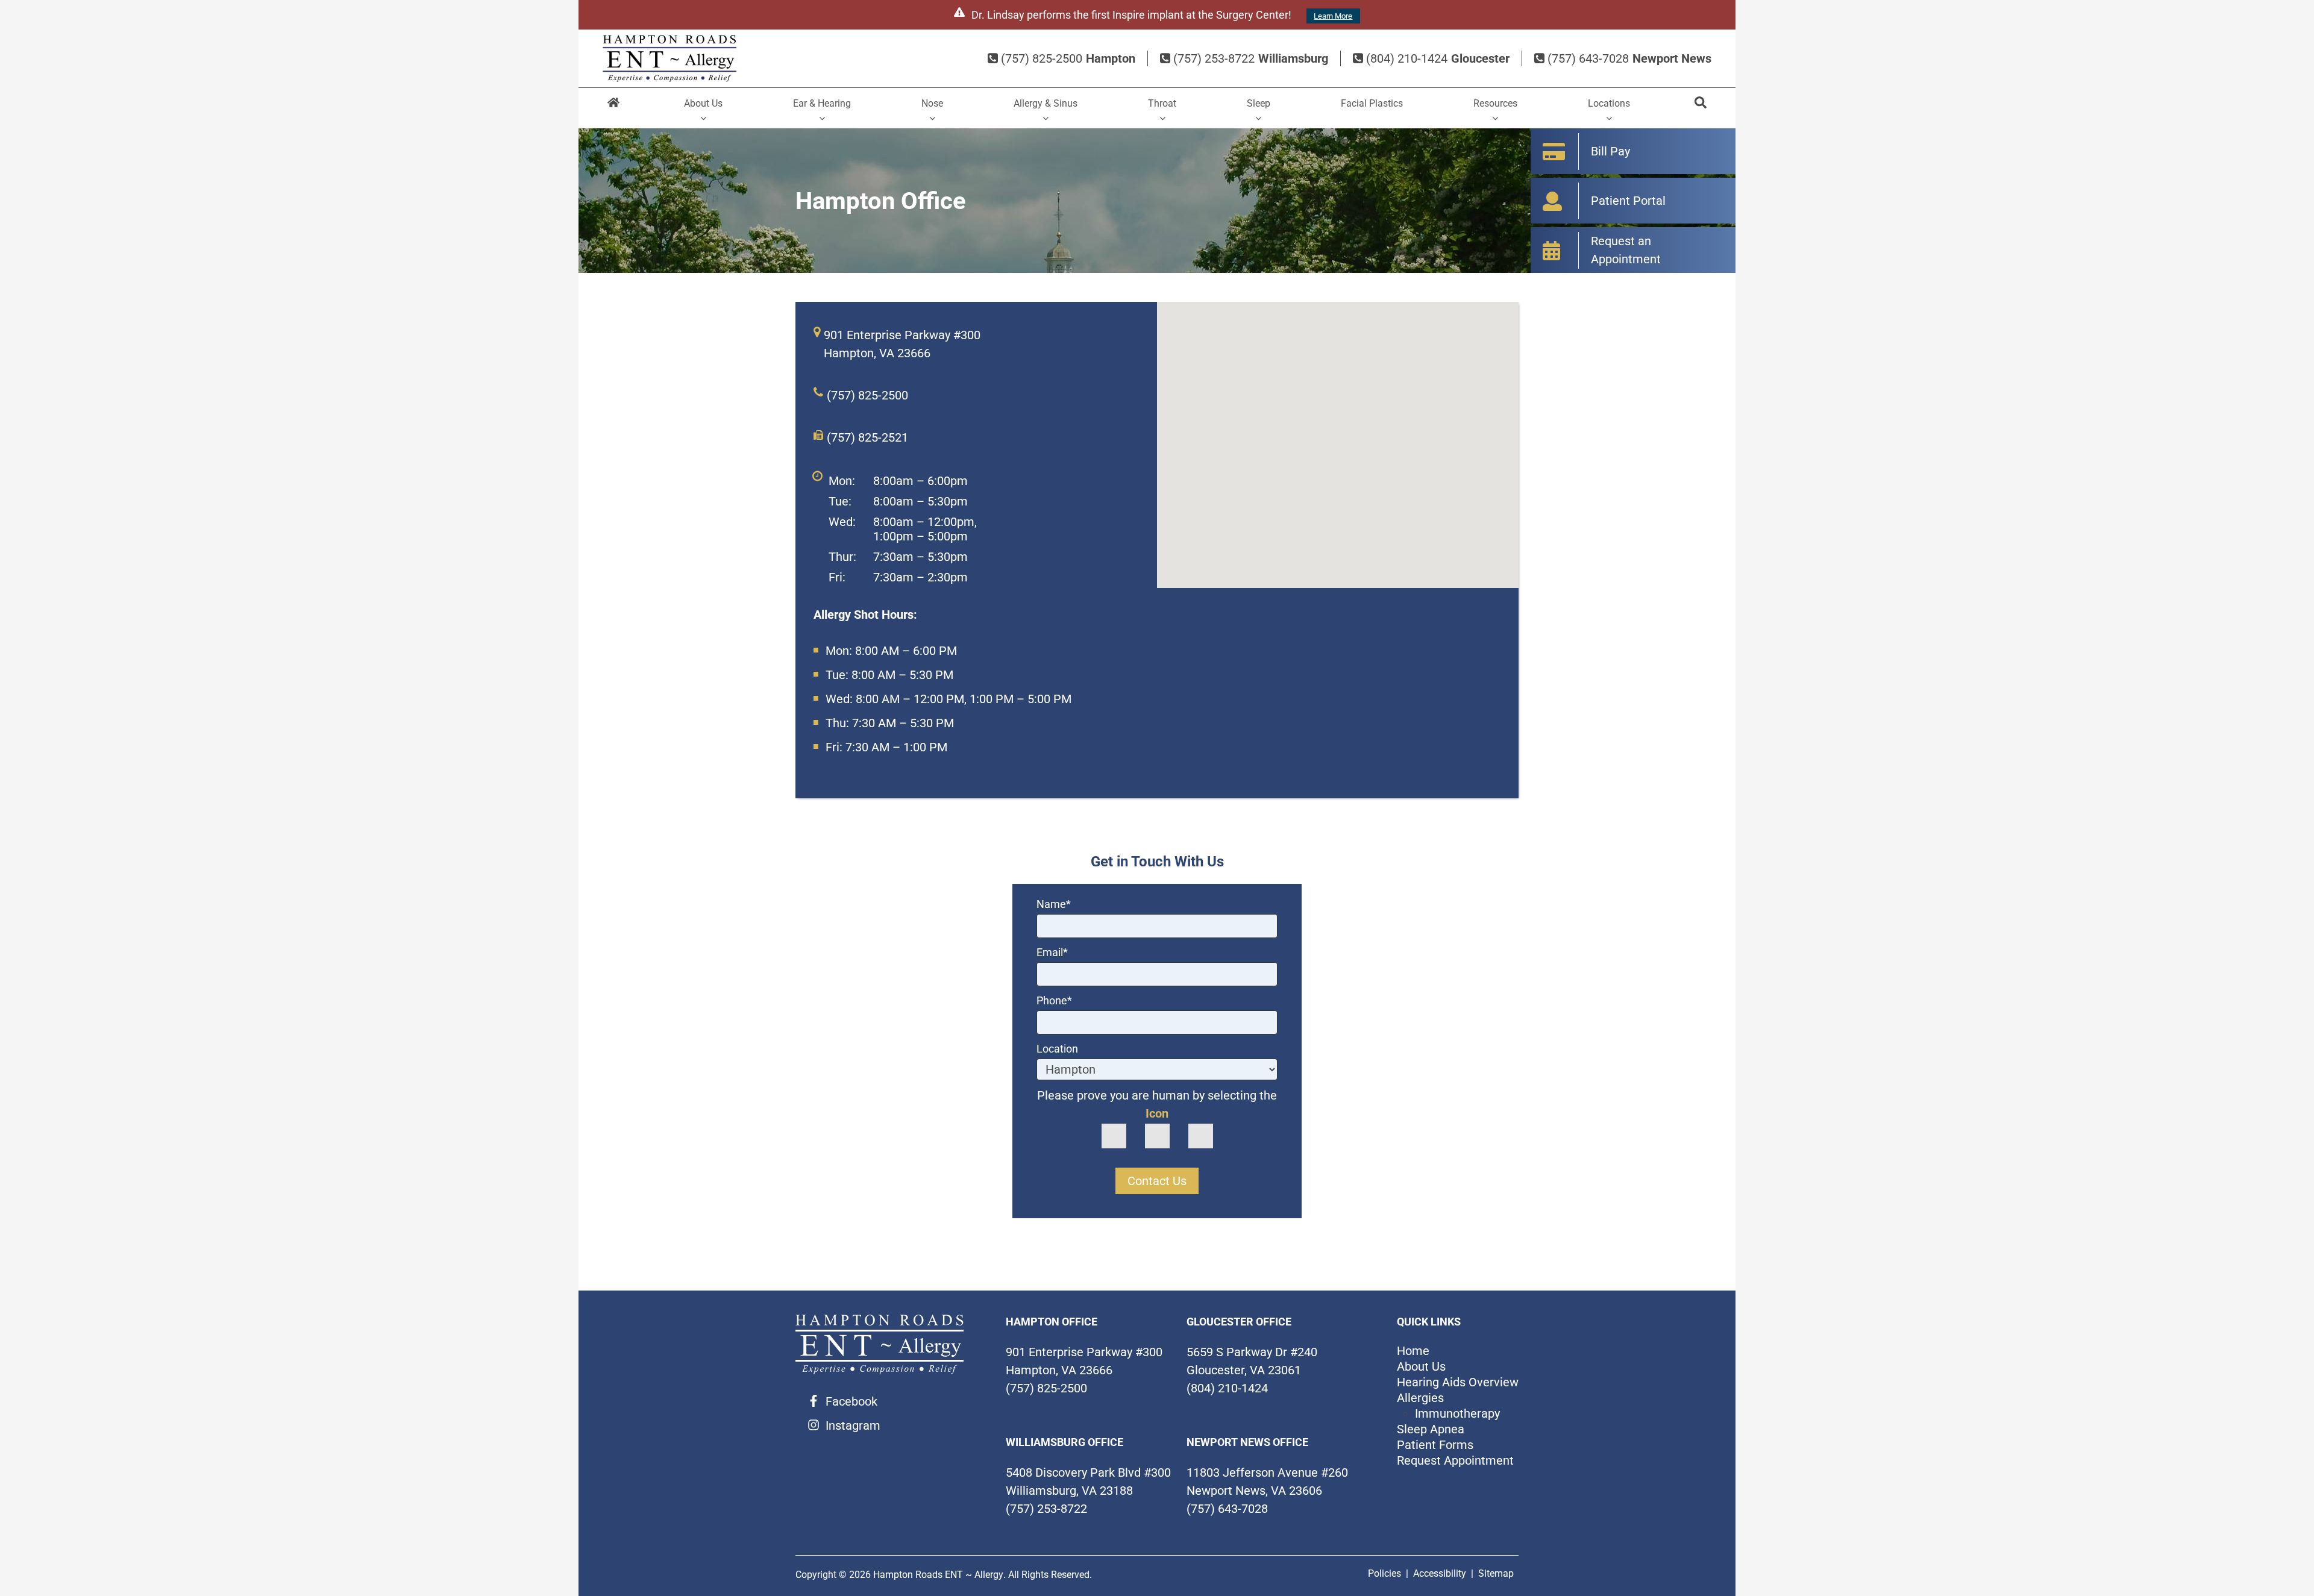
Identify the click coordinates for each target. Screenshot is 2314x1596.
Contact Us (1157, 1181)
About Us (703, 103)
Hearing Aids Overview (1458, 1382)
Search (1700, 108)
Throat (1162, 103)
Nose (932, 103)
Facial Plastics (1372, 103)
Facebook (851, 1401)
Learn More (1333, 16)
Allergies (1420, 1398)
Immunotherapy (1457, 1413)
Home (614, 108)
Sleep (1259, 103)
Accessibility (1440, 1573)
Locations (1609, 103)
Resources (1495, 103)
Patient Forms (1435, 1445)
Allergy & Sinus (1046, 103)
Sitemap (1496, 1573)
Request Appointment (1455, 1460)
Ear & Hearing (822, 103)
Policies (1384, 1573)
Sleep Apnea (1431, 1429)
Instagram (853, 1425)
